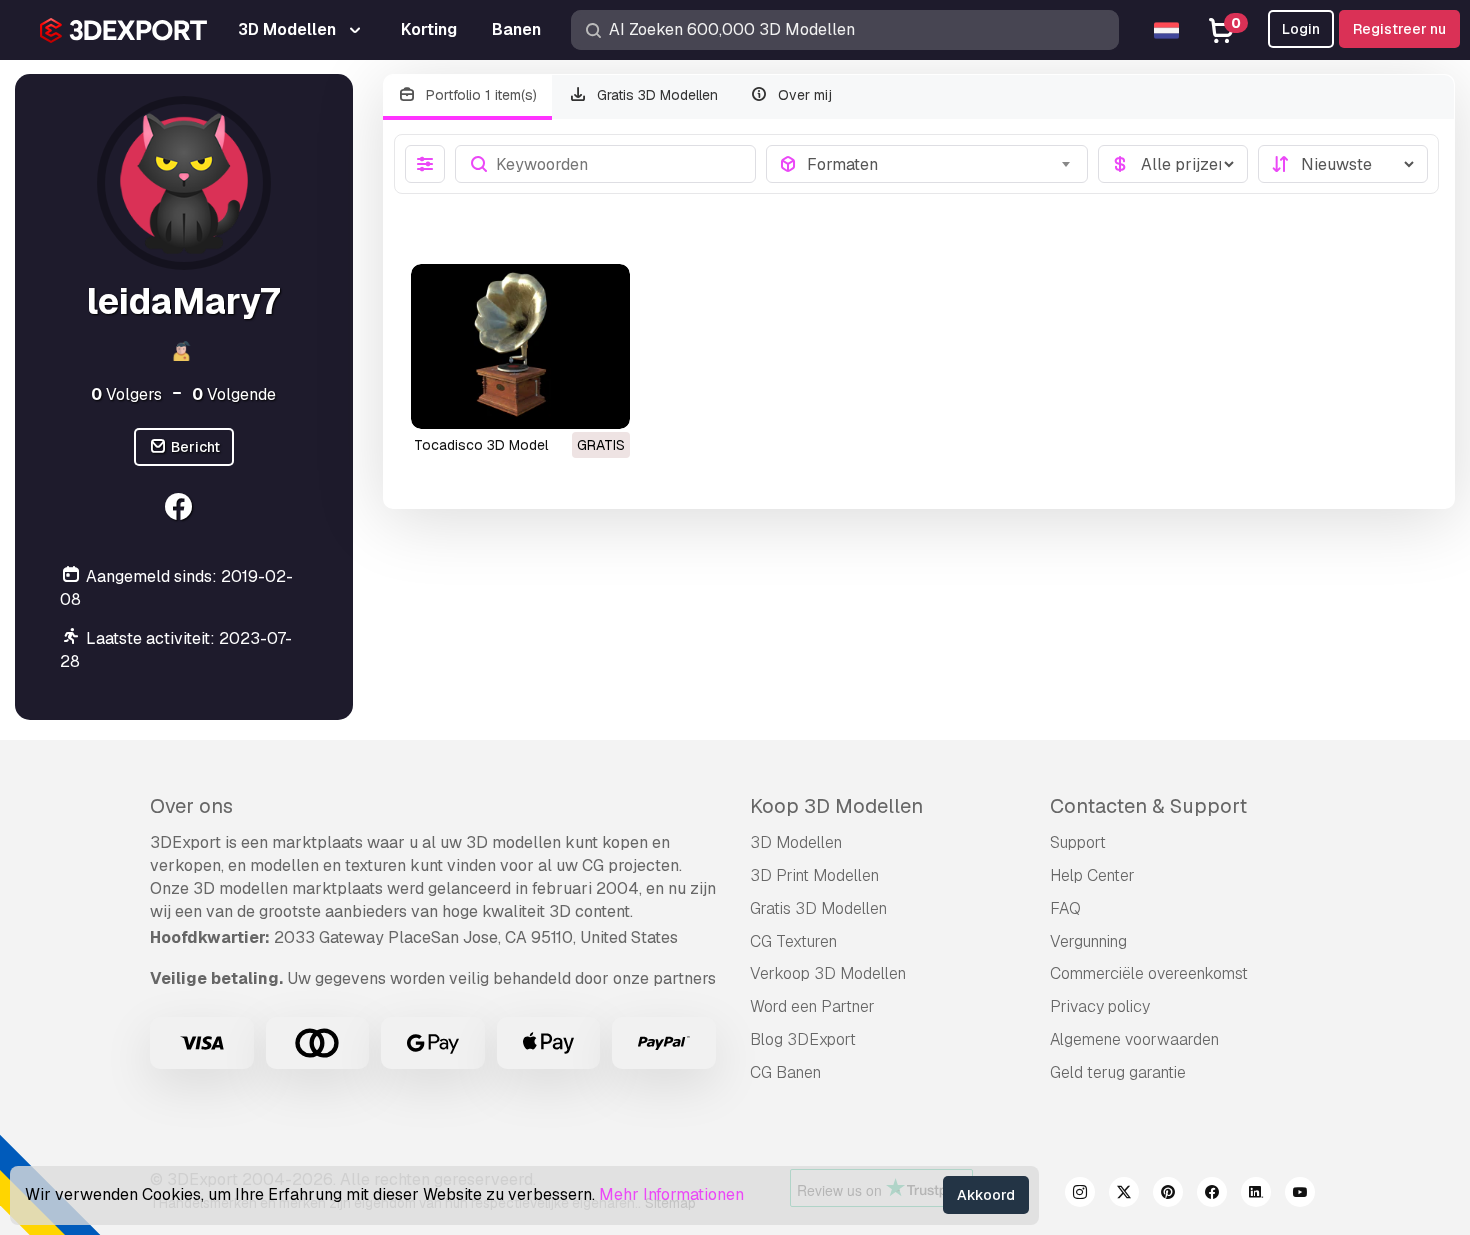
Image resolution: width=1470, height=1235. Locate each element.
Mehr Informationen (671, 1194)
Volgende (234, 394)
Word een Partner (812, 1006)
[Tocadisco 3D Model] (520, 346)
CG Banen (785, 1072)
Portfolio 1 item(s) (479, 95)
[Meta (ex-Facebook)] (1212, 1195)
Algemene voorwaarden (1134, 1039)
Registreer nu (1399, 29)
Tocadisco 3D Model (481, 445)
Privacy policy (1100, 1006)
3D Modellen (796, 842)
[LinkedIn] (1256, 1195)
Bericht (194, 447)
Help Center (1092, 875)
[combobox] (941, 164)
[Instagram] (1080, 1195)
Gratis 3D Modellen (655, 95)
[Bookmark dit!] (601, 401)
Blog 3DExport (803, 1039)
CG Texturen (793, 941)
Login (1301, 29)
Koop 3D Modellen (836, 806)
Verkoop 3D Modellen (828, 973)
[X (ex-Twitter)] (1124, 1195)
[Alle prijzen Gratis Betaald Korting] (1173, 164)
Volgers (126, 394)
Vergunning (1088, 941)
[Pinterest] (1168, 1195)
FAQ (1065, 908)
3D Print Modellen (814, 875)
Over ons (191, 806)
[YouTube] (1300, 1195)
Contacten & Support (1148, 806)
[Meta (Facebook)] (181, 509)
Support (1078, 842)
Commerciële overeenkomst (1149, 973)
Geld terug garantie (1118, 1072)
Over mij (803, 95)
